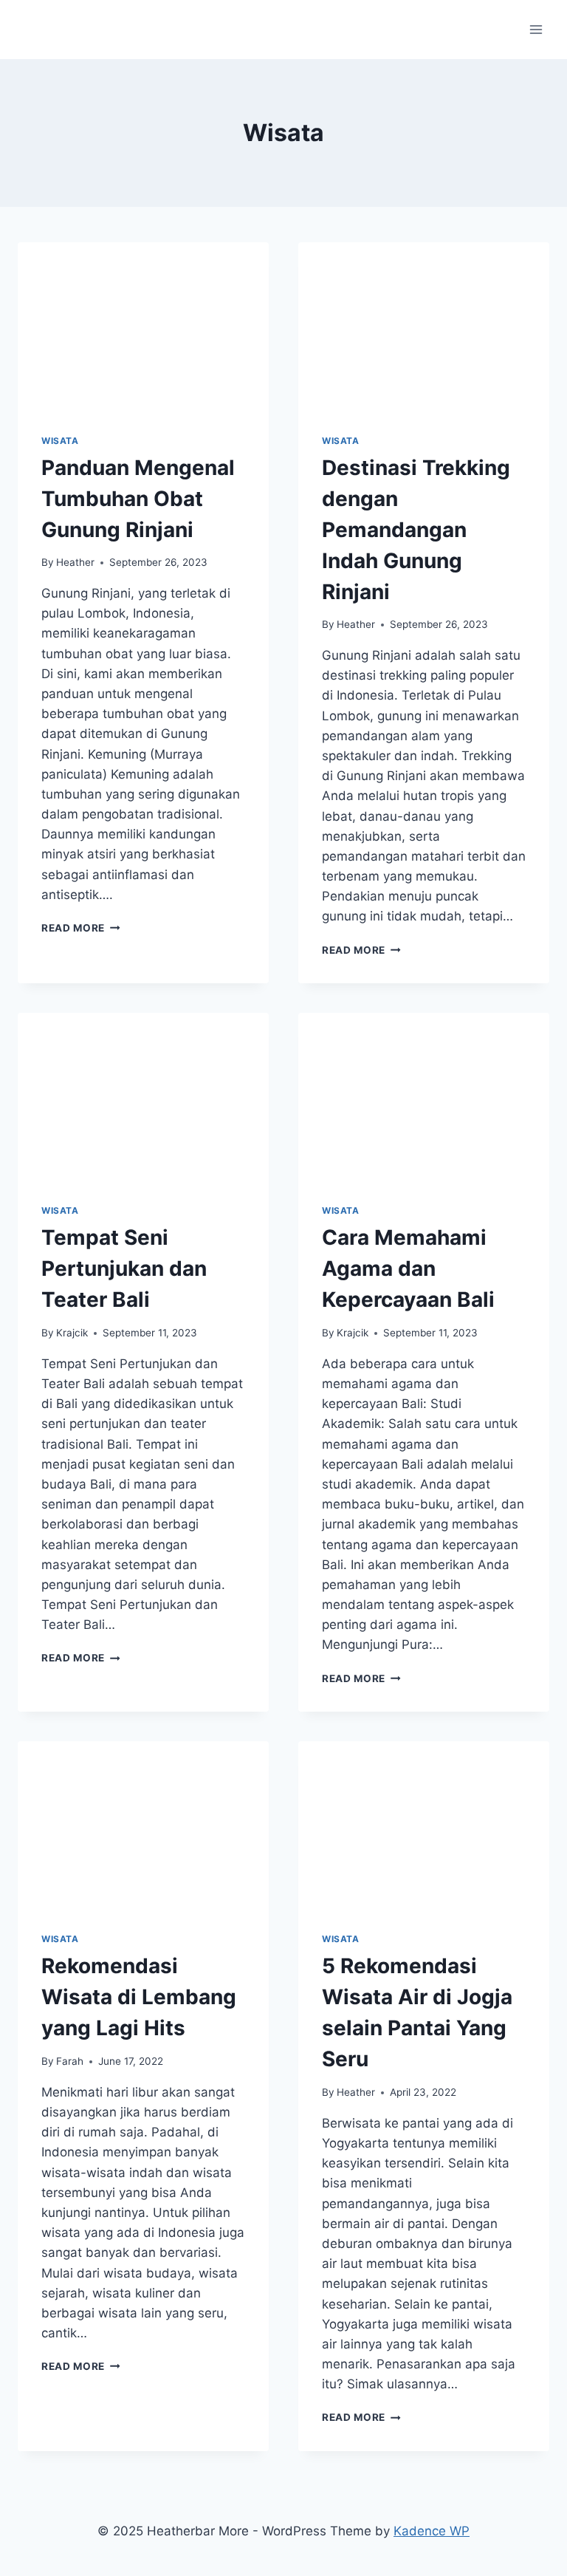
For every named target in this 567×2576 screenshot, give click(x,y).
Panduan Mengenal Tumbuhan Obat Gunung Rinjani (138, 499)
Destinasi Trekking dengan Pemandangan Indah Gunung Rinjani (416, 530)
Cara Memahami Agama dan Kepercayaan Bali (408, 1268)
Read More (81, 928)
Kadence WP (432, 2531)
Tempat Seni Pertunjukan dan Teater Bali (124, 1268)
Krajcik (72, 1333)
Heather (75, 562)
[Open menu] (536, 29)
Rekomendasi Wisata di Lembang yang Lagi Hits (139, 1997)
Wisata (60, 441)
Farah (70, 2061)
